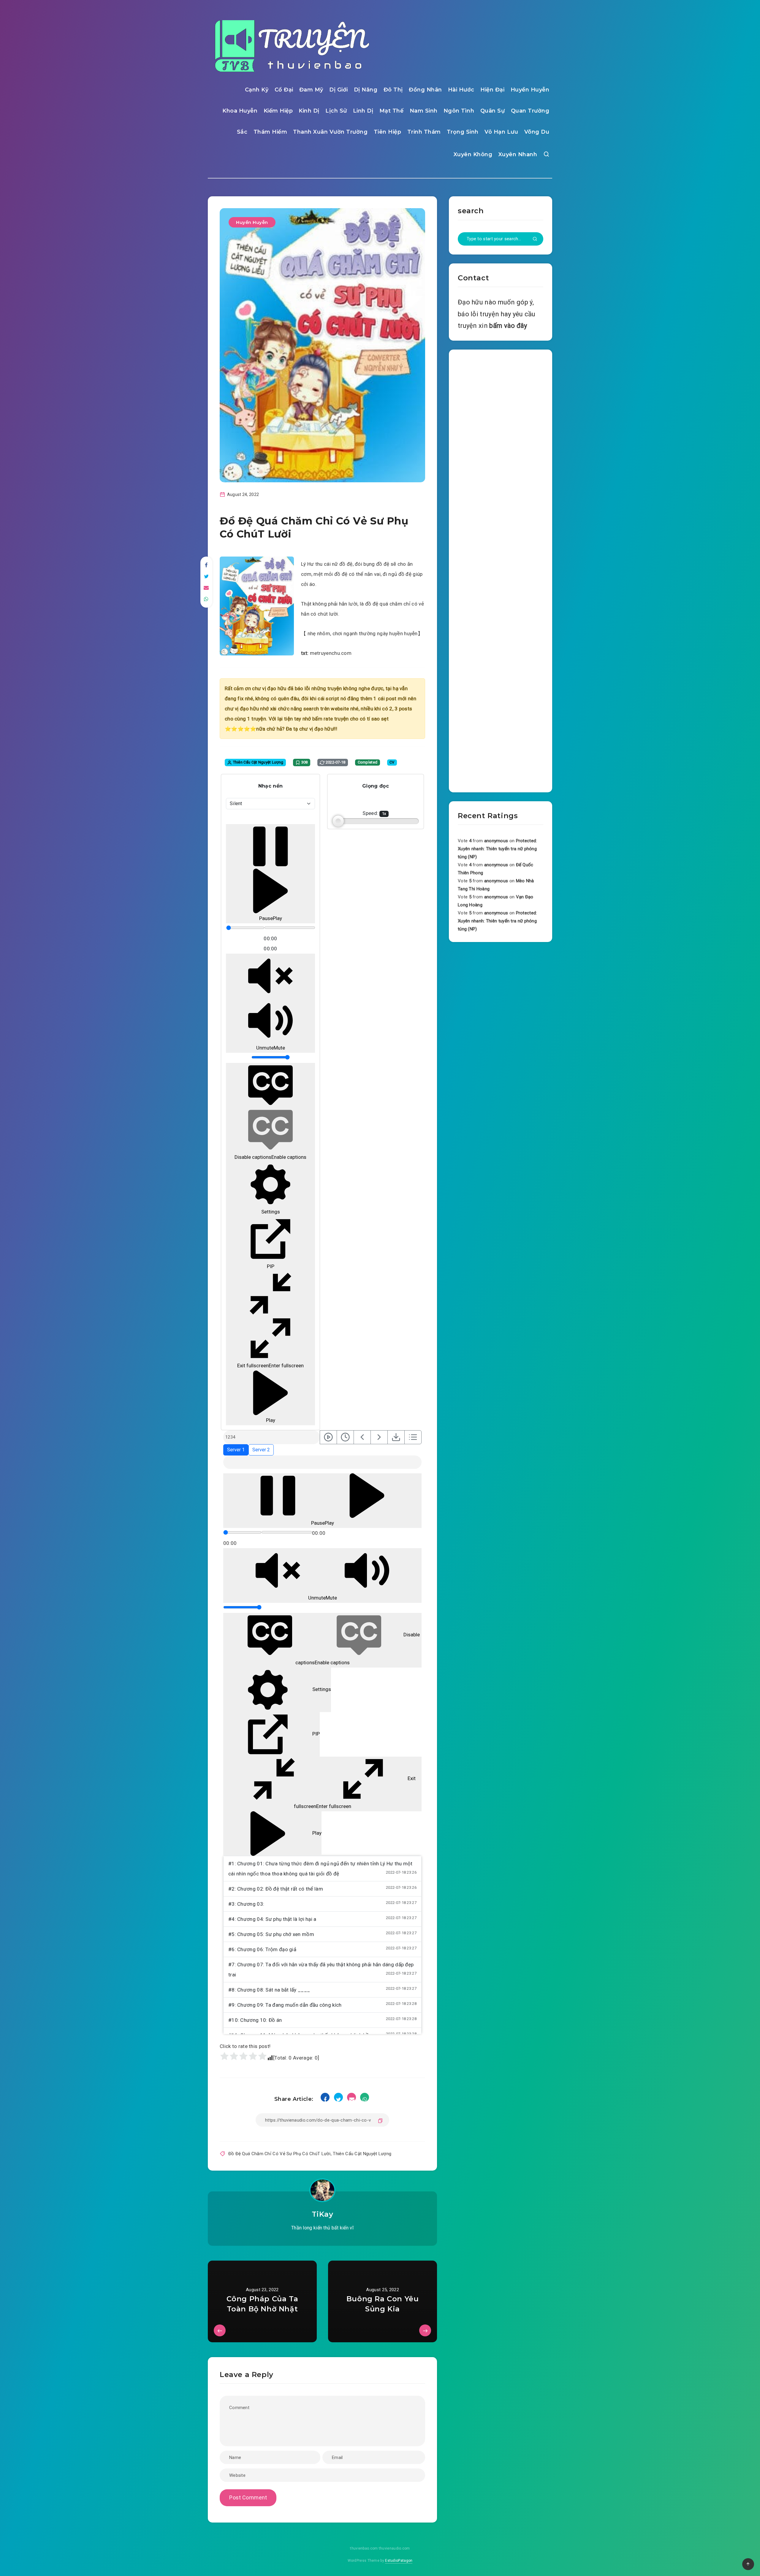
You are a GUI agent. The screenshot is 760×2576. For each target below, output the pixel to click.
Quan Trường (530, 111)
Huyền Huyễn (530, 90)
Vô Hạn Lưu (501, 132)
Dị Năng (366, 90)
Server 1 (236, 1450)
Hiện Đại (492, 90)
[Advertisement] (501, 570)
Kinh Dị (309, 111)
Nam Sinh (424, 111)
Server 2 (261, 1450)
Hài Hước (461, 90)
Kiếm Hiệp (278, 111)
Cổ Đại (284, 90)
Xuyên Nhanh (518, 154)
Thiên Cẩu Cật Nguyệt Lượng (362, 2154)
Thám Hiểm (270, 132)
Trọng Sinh (463, 132)
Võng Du (537, 132)
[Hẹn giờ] (345, 1437)
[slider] (245, 928)
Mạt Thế (392, 111)
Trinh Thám (424, 132)
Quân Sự (493, 111)
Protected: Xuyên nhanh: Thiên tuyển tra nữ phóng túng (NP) (497, 849)
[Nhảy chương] (328, 1437)
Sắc (242, 132)
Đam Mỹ (311, 90)
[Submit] (535, 239)
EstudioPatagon (399, 2561)
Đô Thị (393, 90)
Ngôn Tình (459, 111)
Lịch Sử (336, 111)
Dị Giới (339, 90)
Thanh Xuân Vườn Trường (330, 132)
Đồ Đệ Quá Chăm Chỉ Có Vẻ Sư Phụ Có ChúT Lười (279, 2154)
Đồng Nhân (425, 90)
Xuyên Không (473, 154)
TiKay (323, 2214)
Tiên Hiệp (388, 132)
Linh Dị (363, 111)
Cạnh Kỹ (257, 90)
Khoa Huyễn (240, 111)
